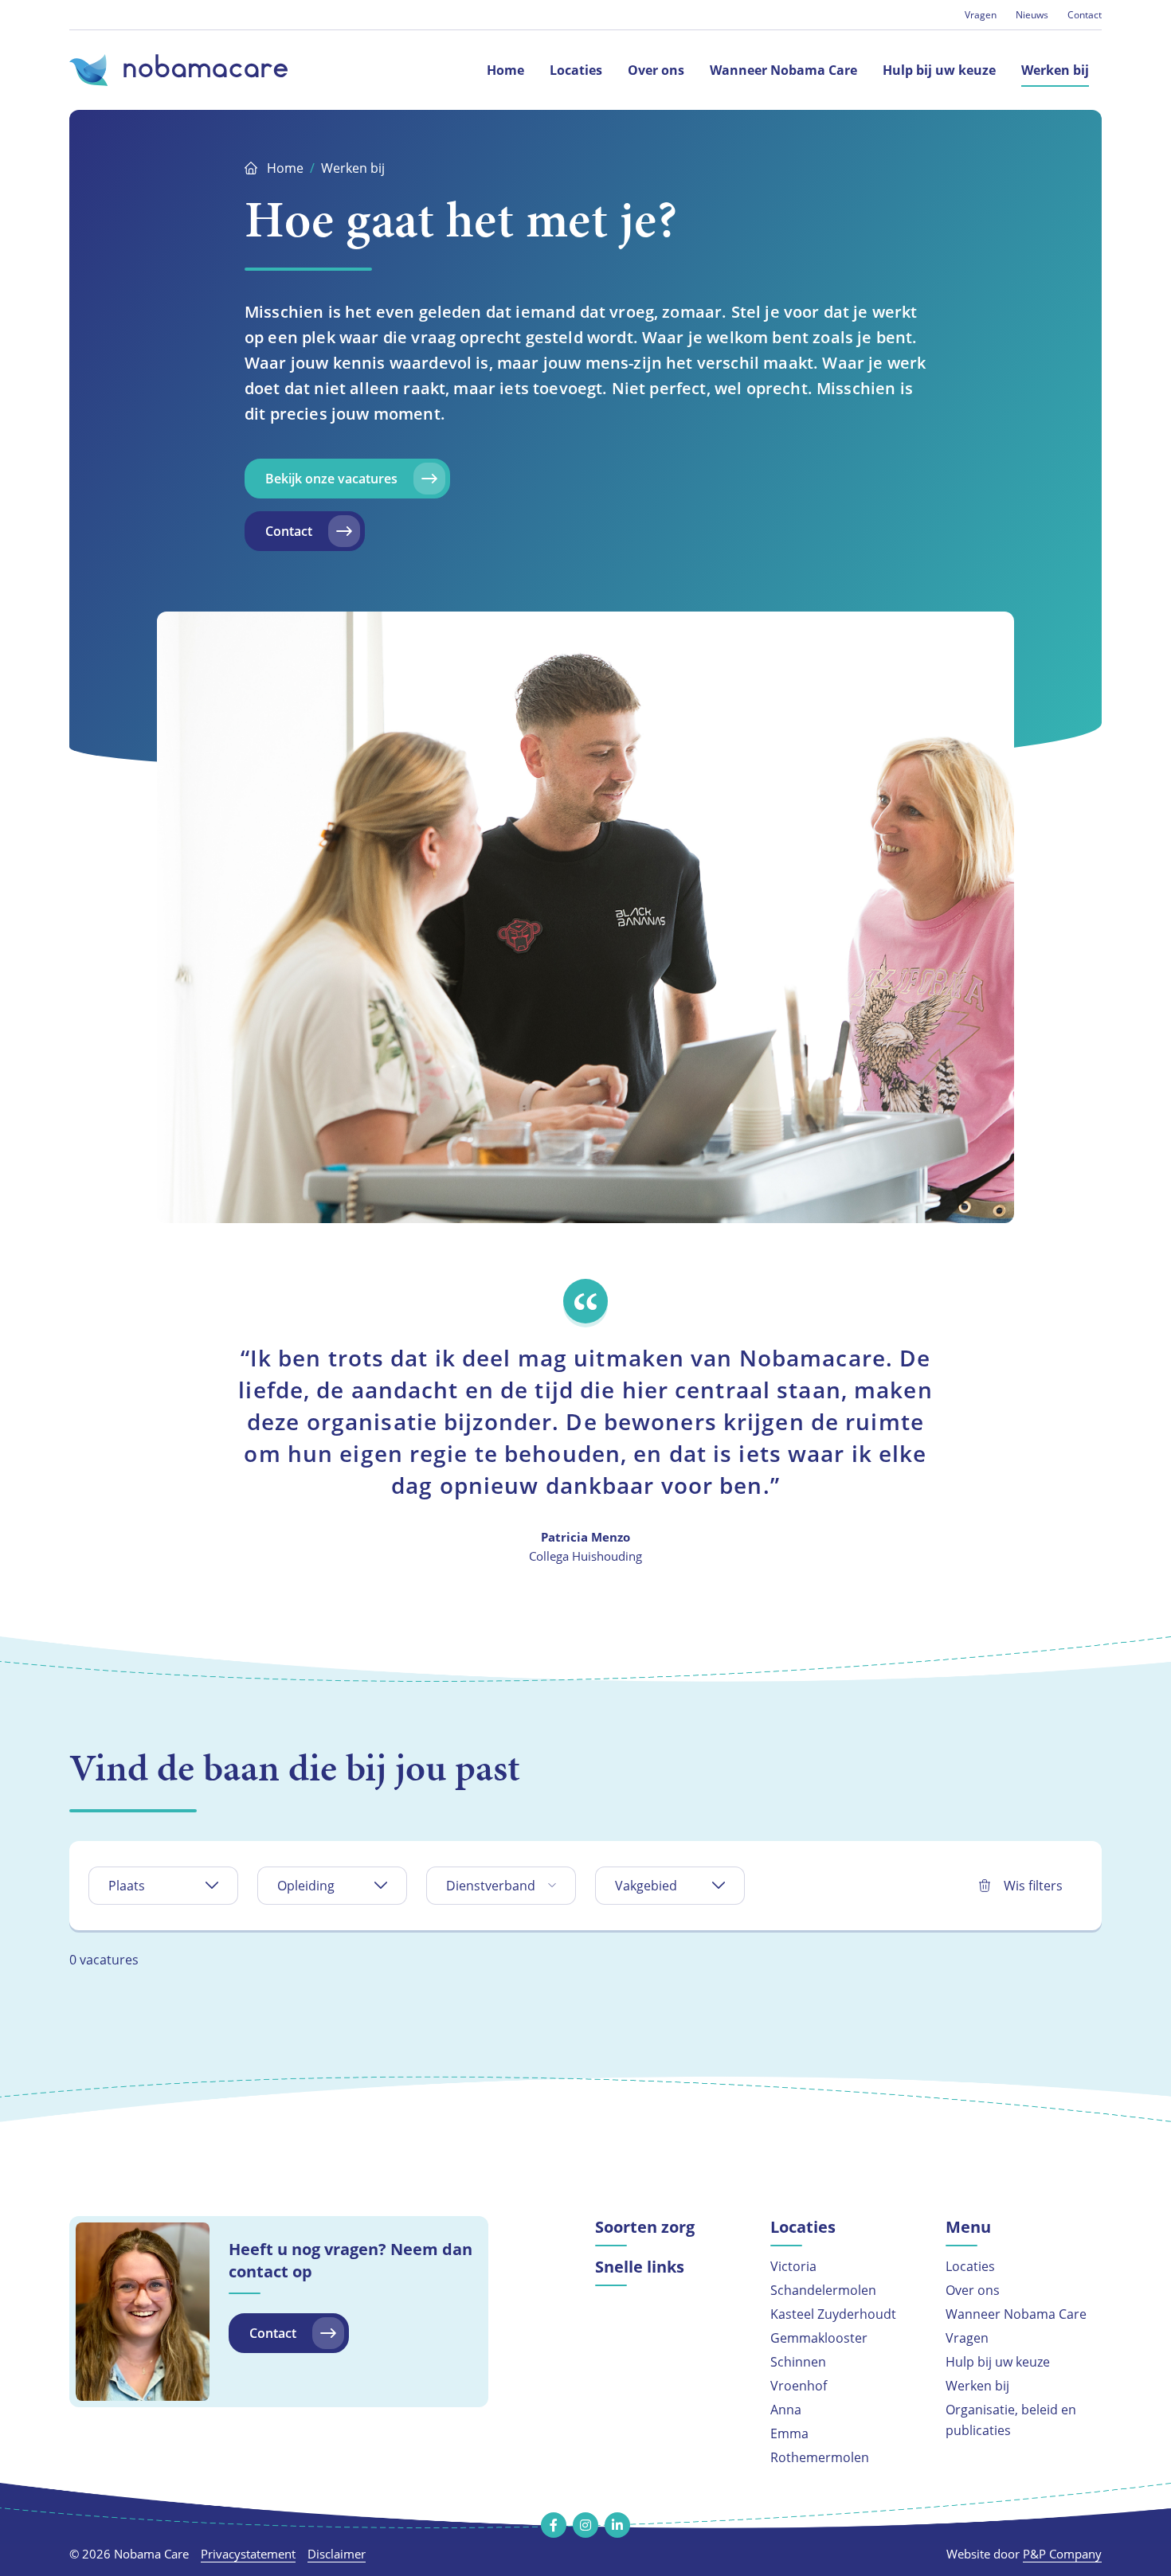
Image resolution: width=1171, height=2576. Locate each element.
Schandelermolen (823, 2290)
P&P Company (1062, 2554)
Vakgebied (646, 1885)
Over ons (973, 2290)
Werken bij (977, 2385)
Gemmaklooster (819, 2338)
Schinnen (798, 2361)
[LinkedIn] (617, 2525)
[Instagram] (585, 2525)
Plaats (127, 1885)
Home (285, 168)
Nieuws (1032, 14)
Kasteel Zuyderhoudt (833, 2314)
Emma (789, 2433)
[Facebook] (554, 2525)
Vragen (981, 14)
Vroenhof (799, 2385)
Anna (786, 2409)
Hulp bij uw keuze (998, 2361)
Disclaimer (337, 2554)
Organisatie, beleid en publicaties (1011, 2420)
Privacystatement (248, 2554)
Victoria (793, 2266)
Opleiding (306, 1885)
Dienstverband (491, 1885)
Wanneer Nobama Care (1016, 2314)
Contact (1085, 14)
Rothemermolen (820, 2457)
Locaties (970, 2266)
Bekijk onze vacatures (331, 479)
